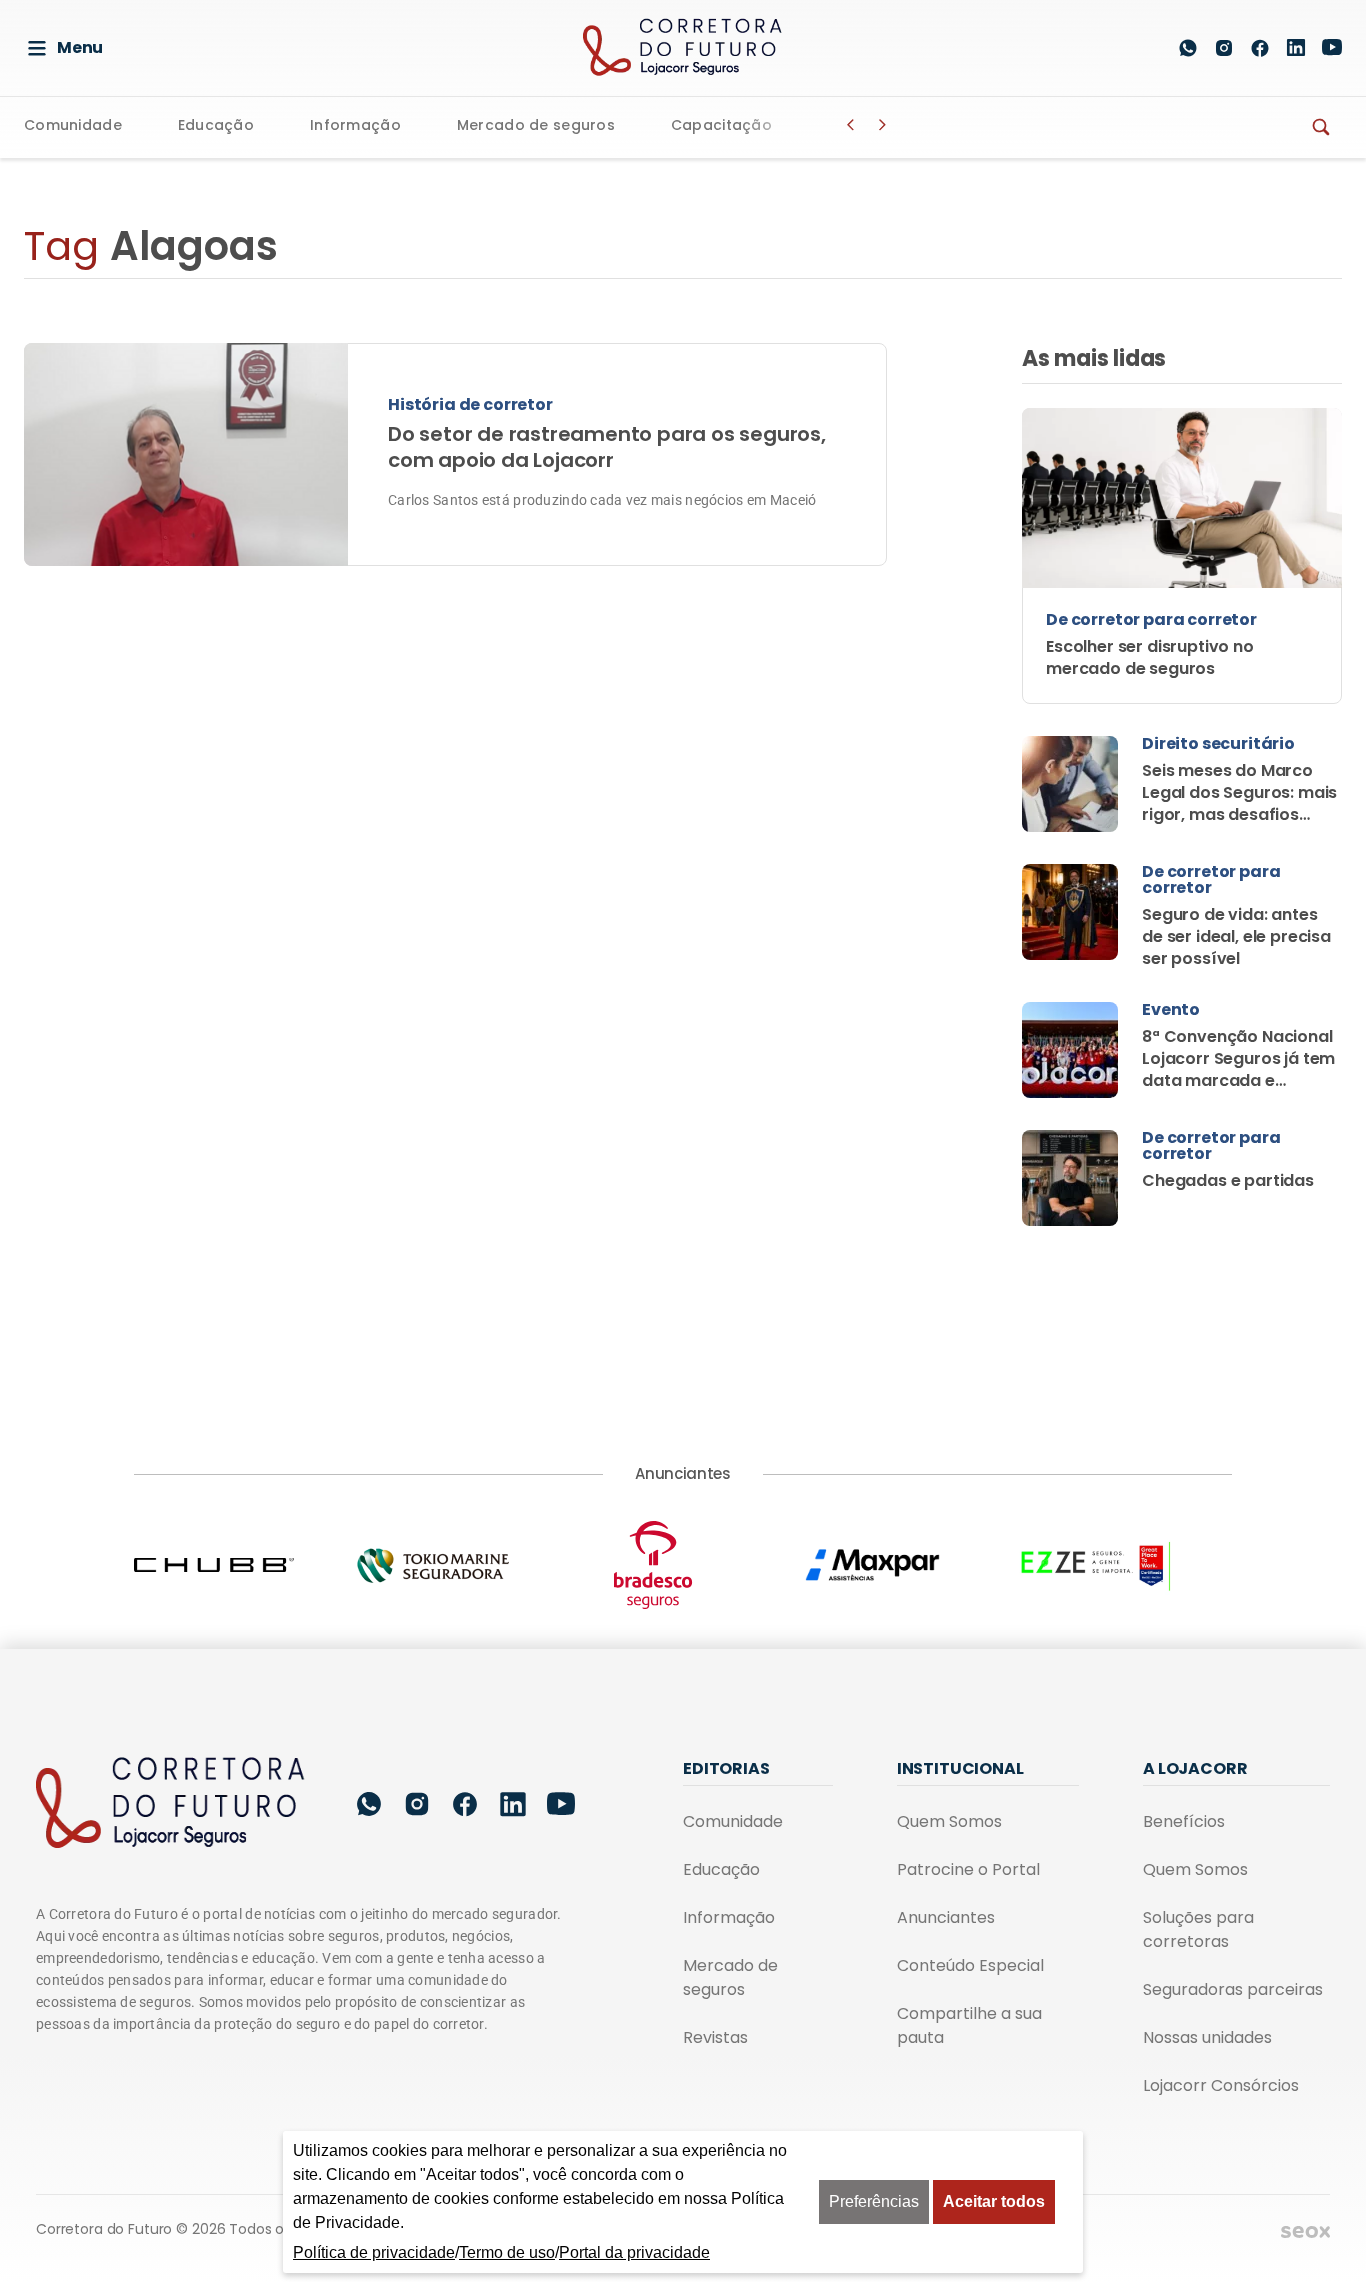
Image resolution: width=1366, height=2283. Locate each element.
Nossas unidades (1207, 2037)
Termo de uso (507, 2252)
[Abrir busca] (1141, 48)
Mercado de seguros (536, 126)
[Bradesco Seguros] (683, 1565)
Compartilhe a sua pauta (969, 2025)
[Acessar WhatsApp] (1188, 48)
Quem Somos (949, 1821)
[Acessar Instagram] (1224, 48)
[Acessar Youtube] (1332, 47)
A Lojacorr (1195, 1768)
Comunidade (73, 126)
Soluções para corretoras (1198, 1929)
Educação (216, 126)
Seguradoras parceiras (1233, 1989)
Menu (80, 47)
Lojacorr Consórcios (1221, 2085)
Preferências (874, 2201)
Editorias (726, 1768)
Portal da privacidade (634, 2252)
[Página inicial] (171, 1804)
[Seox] (1305, 2231)
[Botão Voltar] (851, 125)
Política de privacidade (374, 2252)
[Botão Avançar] (883, 125)
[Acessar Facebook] (1260, 48)
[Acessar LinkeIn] (1296, 47)
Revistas (715, 2037)
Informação (355, 126)
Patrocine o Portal (968, 1869)
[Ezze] (1122, 1565)
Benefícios (1184, 1821)
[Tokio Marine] (463, 1565)
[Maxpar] (903, 1565)
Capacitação (721, 126)
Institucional (960, 1768)
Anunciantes (946, 1917)
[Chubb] (244, 1565)
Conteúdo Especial (970, 1965)
